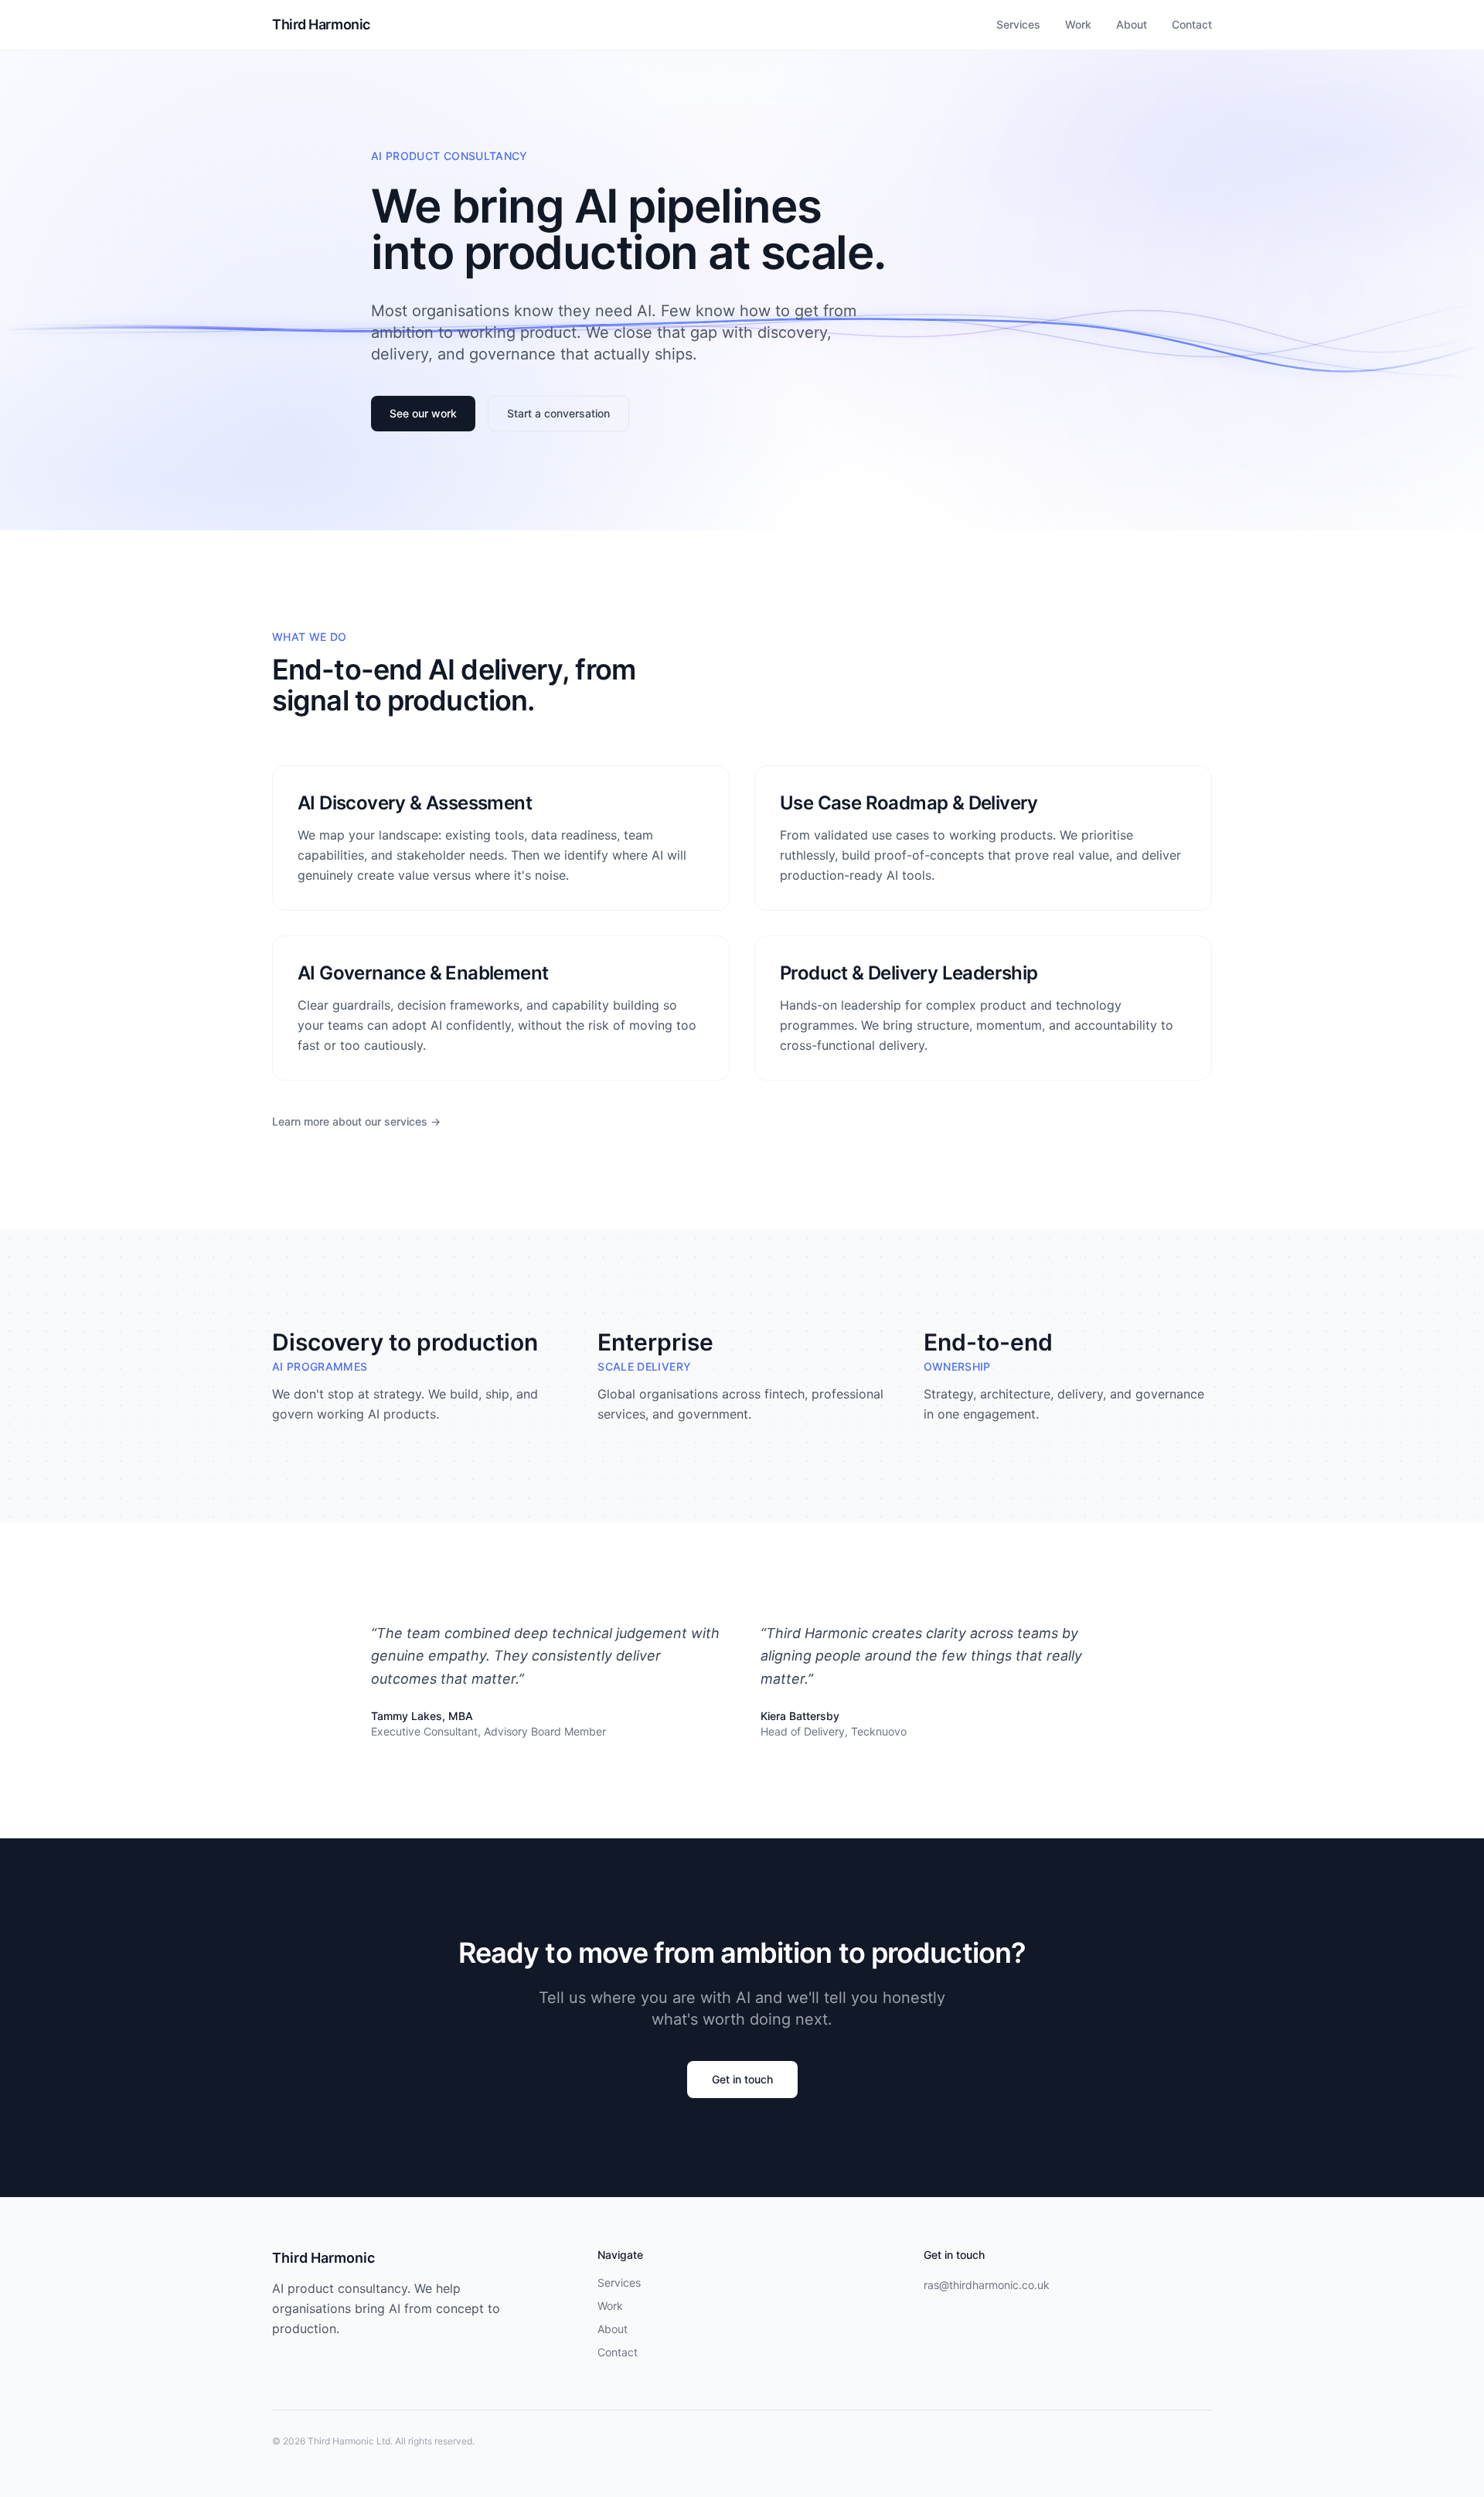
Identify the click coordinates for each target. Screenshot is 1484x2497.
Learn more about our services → (356, 1121)
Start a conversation (558, 413)
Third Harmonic (321, 24)
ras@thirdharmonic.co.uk (987, 2285)
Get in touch (742, 2079)
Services (1018, 24)
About (1132, 24)
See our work (423, 413)
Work (1078, 24)
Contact (1192, 24)
